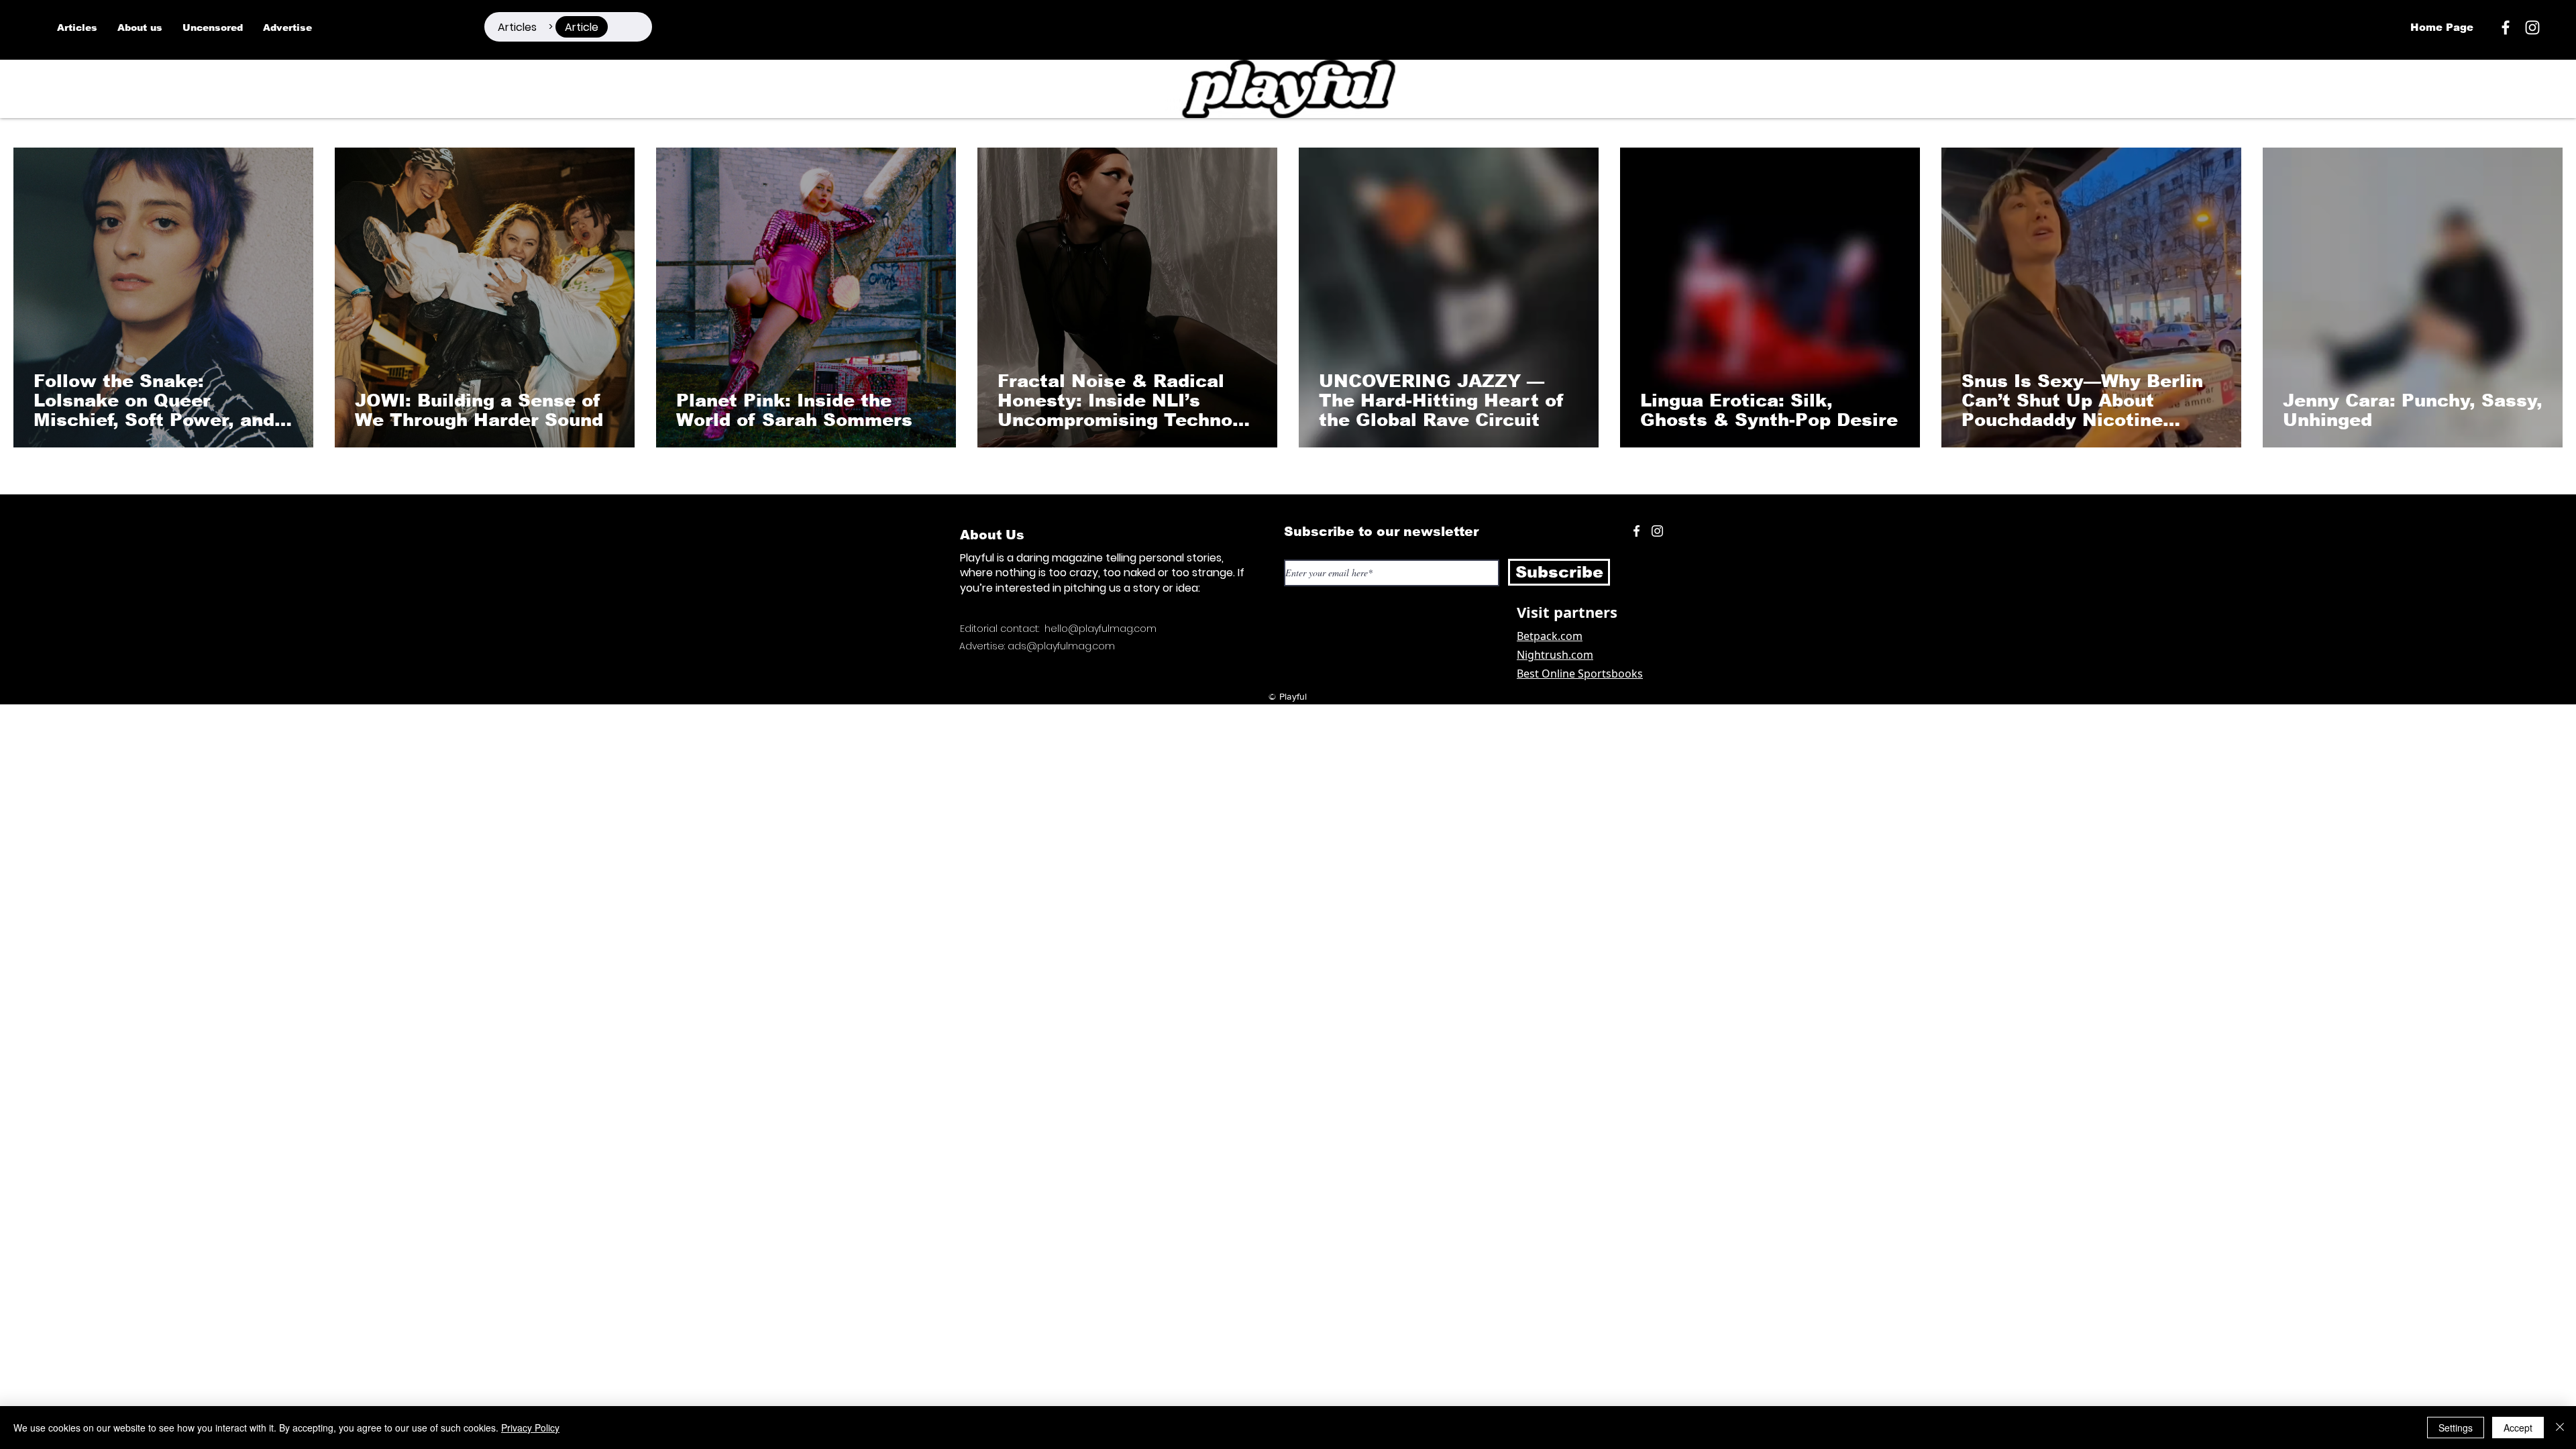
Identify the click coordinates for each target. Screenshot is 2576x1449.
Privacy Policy (530, 1428)
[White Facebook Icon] (1636, 531)
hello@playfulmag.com (1101, 629)
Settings (2456, 1428)
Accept (2518, 1428)
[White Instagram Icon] (2532, 28)
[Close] (2560, 1428)
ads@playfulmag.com (1061, 646)
